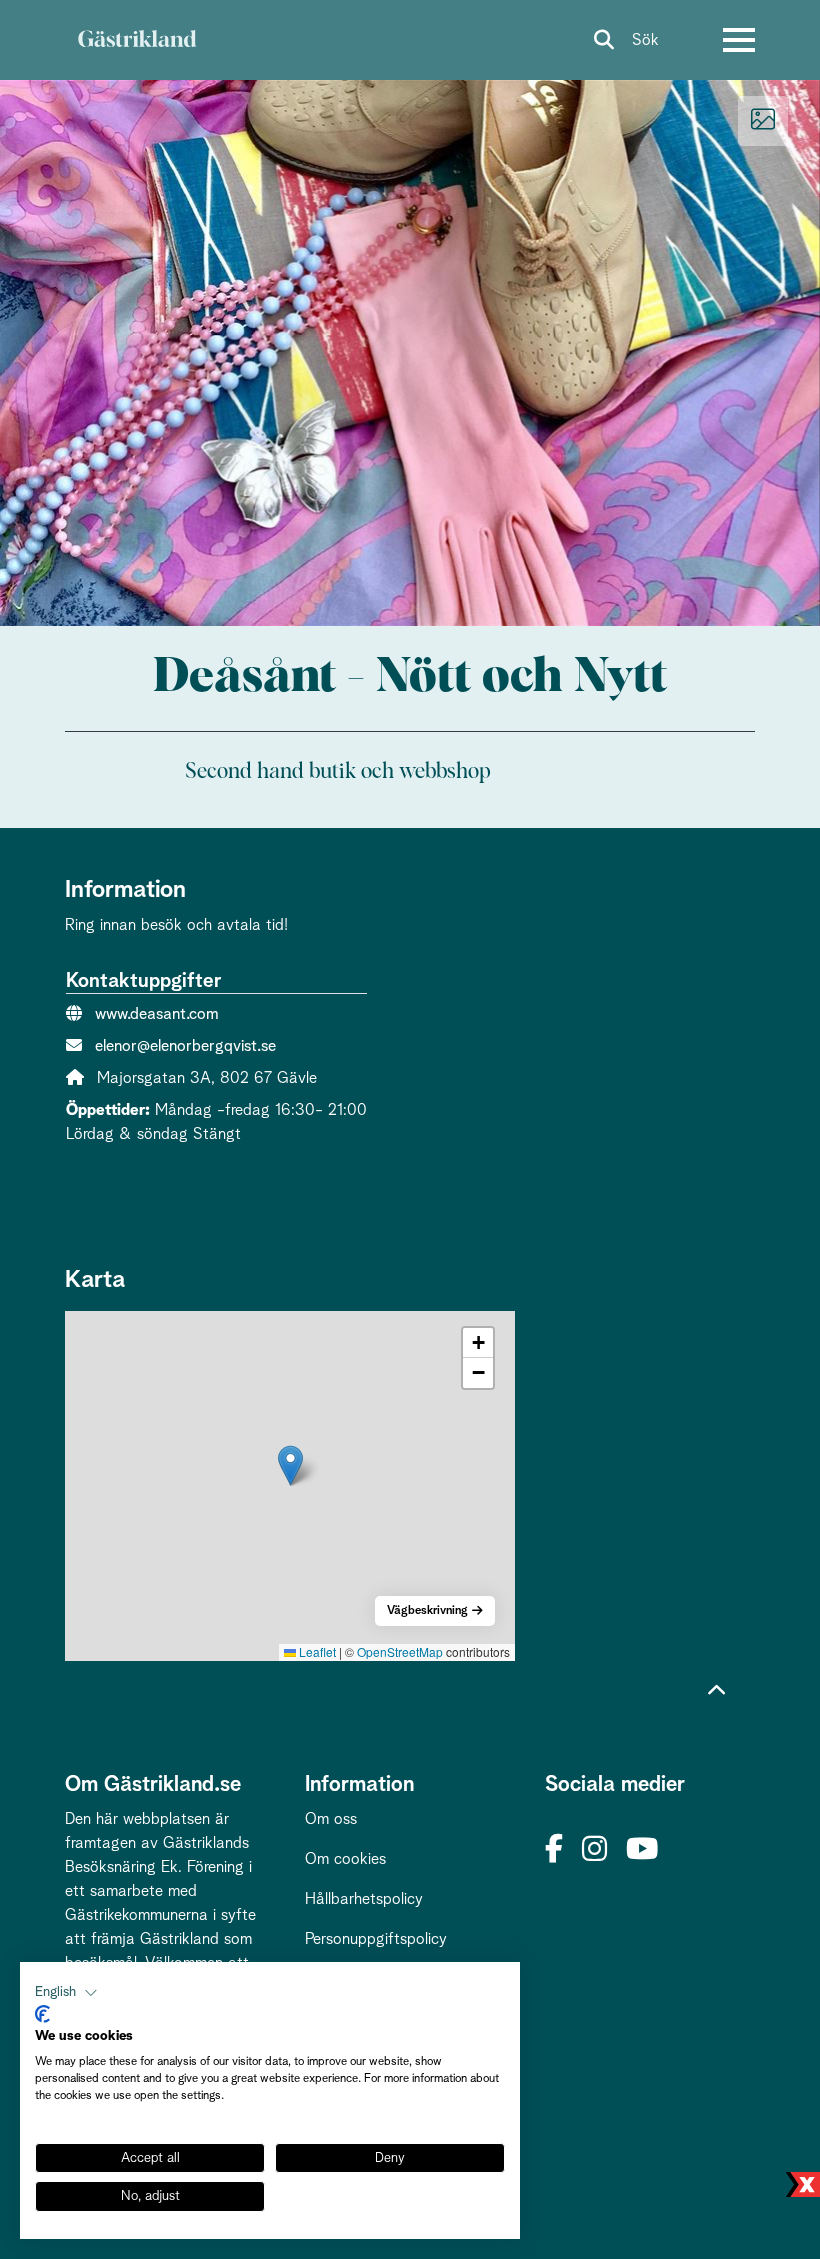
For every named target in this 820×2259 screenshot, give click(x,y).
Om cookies (345, 1859)
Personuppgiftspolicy (376, 1939)
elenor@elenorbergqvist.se (185, 1046)
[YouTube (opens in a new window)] (642, 1850)
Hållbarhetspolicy (364, 1899)
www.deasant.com (157, 1014)
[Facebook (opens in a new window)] (554, 1850)
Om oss (331, 1819)
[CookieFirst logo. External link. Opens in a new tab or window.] (42, 2014)
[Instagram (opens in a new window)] (594, 1850)
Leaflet (316, 1651)
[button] (290, 1465)
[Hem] (136, 40)
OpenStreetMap (400, 1651)
